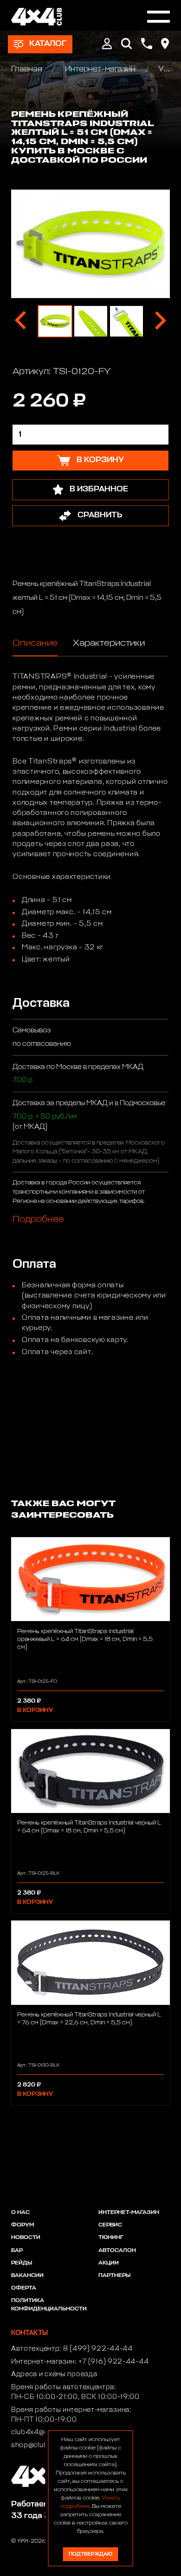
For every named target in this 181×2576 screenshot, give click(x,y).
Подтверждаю (90, 2554)
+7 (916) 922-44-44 (114, 2362)
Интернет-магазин (100, 69)
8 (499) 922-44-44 (98, 2349)
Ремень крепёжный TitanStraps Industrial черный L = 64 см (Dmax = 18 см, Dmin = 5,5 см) (89, 1827)
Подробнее (38, 1219)
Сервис (110, 2225)
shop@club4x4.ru (41, 2445)
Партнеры (114, 2276)
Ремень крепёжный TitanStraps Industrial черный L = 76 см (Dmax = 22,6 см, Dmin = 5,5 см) (89, 2019)
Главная (28, 69)
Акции (109, 2263)
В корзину (35, 1710)
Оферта (24, 2288)
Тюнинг (111, 2238)
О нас (20, 2213)
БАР (17, 2251)
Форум (23, 2225)
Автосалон (117, 2251)
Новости (26, 2238)
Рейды (22, 2263)
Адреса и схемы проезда (54, 2374)
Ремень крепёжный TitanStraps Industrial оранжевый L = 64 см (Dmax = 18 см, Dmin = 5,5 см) (85, 1639)
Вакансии (27, 2276)
